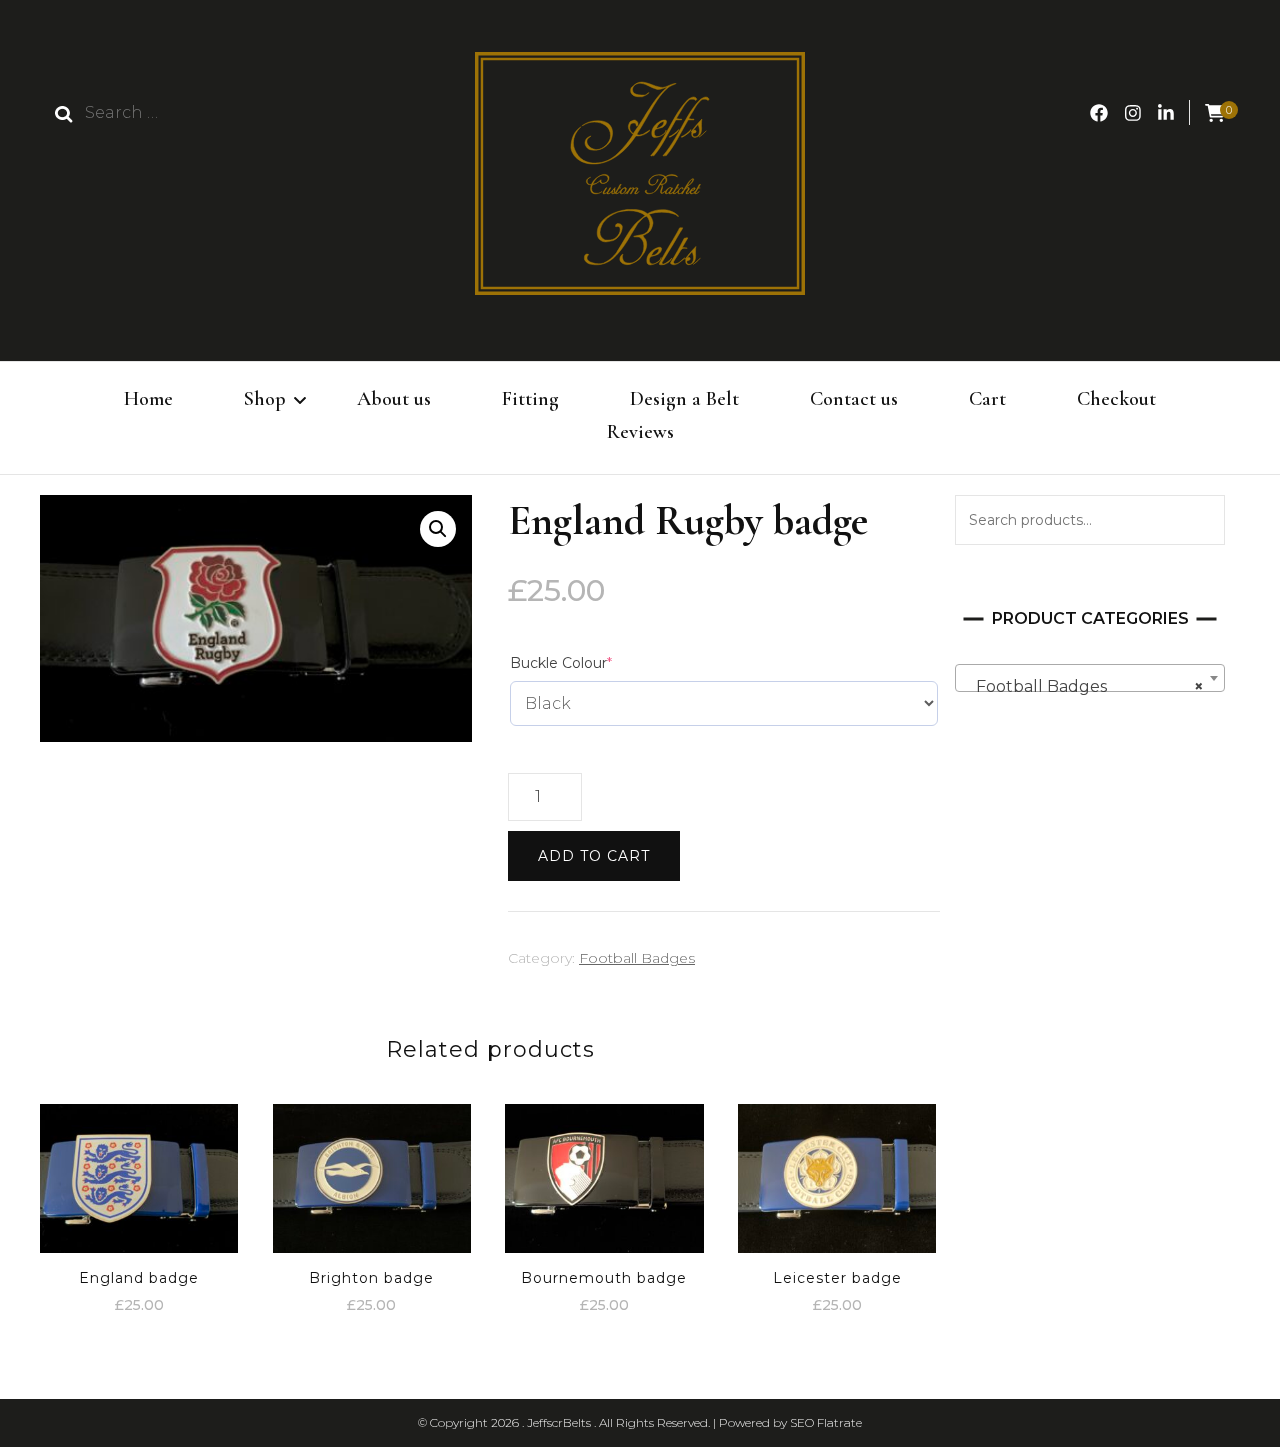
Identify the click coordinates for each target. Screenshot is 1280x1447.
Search (1200, 520)
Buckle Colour (594, 662)
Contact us (854, 399)
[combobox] (1090, 678)
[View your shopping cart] (1215, 113)
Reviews (640, 432)
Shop (265, 399)
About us (394, 399)
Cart (987, 399)
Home (148, 399)
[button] (438, 529)
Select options (139, 1170)
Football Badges (637, 958)
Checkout (1116, 399)
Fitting (530, 399)
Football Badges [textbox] (1084, 686)
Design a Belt (684, 399)
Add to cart (594, 856)
